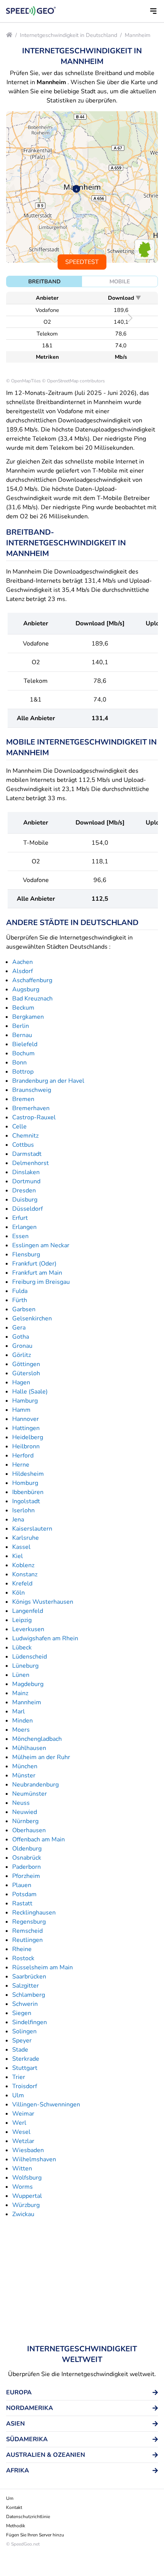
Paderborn (27, 1867)
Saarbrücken (29, 1977)
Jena (18, 1520)
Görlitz (22, 1355)
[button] (153, 11)
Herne (21, 1465)
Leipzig (22, 1620)
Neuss (21, 1803)
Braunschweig (32, 1090)
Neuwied (25, 1812)
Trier (19, 2077)
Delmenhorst (31, 1163)
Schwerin (25, 2004)
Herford (23, 1456)
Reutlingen (27, 1940)
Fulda (20, 1291)
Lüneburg (25, 1666)
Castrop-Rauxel (34, 1117)
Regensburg (29, 1922)
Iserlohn (23, 1510)
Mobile (120, 281)
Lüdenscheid (30, 1657)
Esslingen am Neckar (41, 1245)
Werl (19, 2123)
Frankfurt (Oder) (34, 1264)
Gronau (22, 1346)
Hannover (26, 1419)
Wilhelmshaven (34, 2159)
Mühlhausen (29, 1748)
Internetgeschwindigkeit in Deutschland (68, 35)
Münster (24, 1775)
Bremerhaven (31, 1108)
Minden (23, 1721)
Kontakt (14, 2507)
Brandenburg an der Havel (48, 1081)
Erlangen (24, 1227)
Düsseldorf (27, 1209)
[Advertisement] (82, 2281)
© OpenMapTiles (23, 381)
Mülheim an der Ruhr (41, 1757)
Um (10, 2498)
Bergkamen (28, 1017)
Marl (18, 1711)
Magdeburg (28, 1684)
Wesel (21, 2132)
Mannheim (137, 35)
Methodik (16, 2526)
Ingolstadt (26, 1501)
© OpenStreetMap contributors (73, 381)
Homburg (25, 1483)
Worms (23, 2187)
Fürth (20, 1300)
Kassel (21, 1547)
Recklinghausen (34, 1913)
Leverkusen (28, 1629)
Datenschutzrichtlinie (28, 2517)
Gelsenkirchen (32, 1318)
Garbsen (24, 1309)
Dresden (24, 1191)
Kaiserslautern (32, 1529)
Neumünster (30, 1794)
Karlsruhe (26, 1538)
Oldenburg (27, 1849)
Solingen (24, 2031)
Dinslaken (26, 1172)
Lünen (21, 1675)
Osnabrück (27, 1858)
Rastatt (22, 1903)
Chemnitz (25, 1136)
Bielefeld (25, 1044)
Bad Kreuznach (32, 999)
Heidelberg (28, 1437)
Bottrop (23, 1072)
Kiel (18, 1556)
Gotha (21, 1337)
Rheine (22, 1949)
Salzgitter (26, 1986)
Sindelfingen (30, 2022)
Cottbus (23, 1145)
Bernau (22, 1035)
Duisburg (25, 1200)
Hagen (21, 1382)
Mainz (20, 1693)
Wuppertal (27, 2196)
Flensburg (26, 1254)
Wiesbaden (28, 2150)
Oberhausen (29, 1830)
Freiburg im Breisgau (41, 1282)
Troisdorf (25, 2086)
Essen (20, 1236)
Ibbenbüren (28, 1492)
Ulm (18, 2095)
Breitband (44, 281)
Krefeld (22, 1584)
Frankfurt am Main (37, 1273)
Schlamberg (29, 1995)
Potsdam (24, 1894)
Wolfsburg (27, 2178)
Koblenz (23, 1565)
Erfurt (20, 1218)
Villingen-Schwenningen (46, 2105)
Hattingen (26, 1428)
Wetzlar (23, 2141)
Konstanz (25, 1574)
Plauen (22, 1885)
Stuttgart (25, 2068)
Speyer (22, 2041)
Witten (22, 2169)
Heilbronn (26, 1446)
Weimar (23, 2114)
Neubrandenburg (35, 1785)
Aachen (23, 962)
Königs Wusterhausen (43, 1602)
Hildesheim (28, 1474)
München (25, 1766)
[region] (82, 187)
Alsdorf (23, 971)
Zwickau (23, 2214)
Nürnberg (25, 1821)
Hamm (21, 1410)
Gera (19, 1328)
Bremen (23, 1099)
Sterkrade (26, 2059)
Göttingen (26, 1364)
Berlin (21, 1026)
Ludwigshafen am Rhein (45, 1638)
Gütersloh (26, 1373)
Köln (18, 1593)
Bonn (19, 1063)
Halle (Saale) (30, 1392)
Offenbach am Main (39, 1839)
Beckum (23, 1008)
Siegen (22, 2013)
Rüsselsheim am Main (43, 1967)
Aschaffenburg (32, 980)
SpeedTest (82, 262)
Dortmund (26, 1181)
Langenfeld (28, 1611)
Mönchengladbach (37, 1739)
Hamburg (25, 1401)
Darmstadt (27, 1154)
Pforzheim (26, 1876)
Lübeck (22, 1648)
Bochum (23, 1053)
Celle (19, 1127)
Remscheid (27, 1931)
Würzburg (26, 2205)
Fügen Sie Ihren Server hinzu (35, 2535)
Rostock (23, 1958)
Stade (20, 2050)
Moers (21, 1730)
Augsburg (26, 989)
